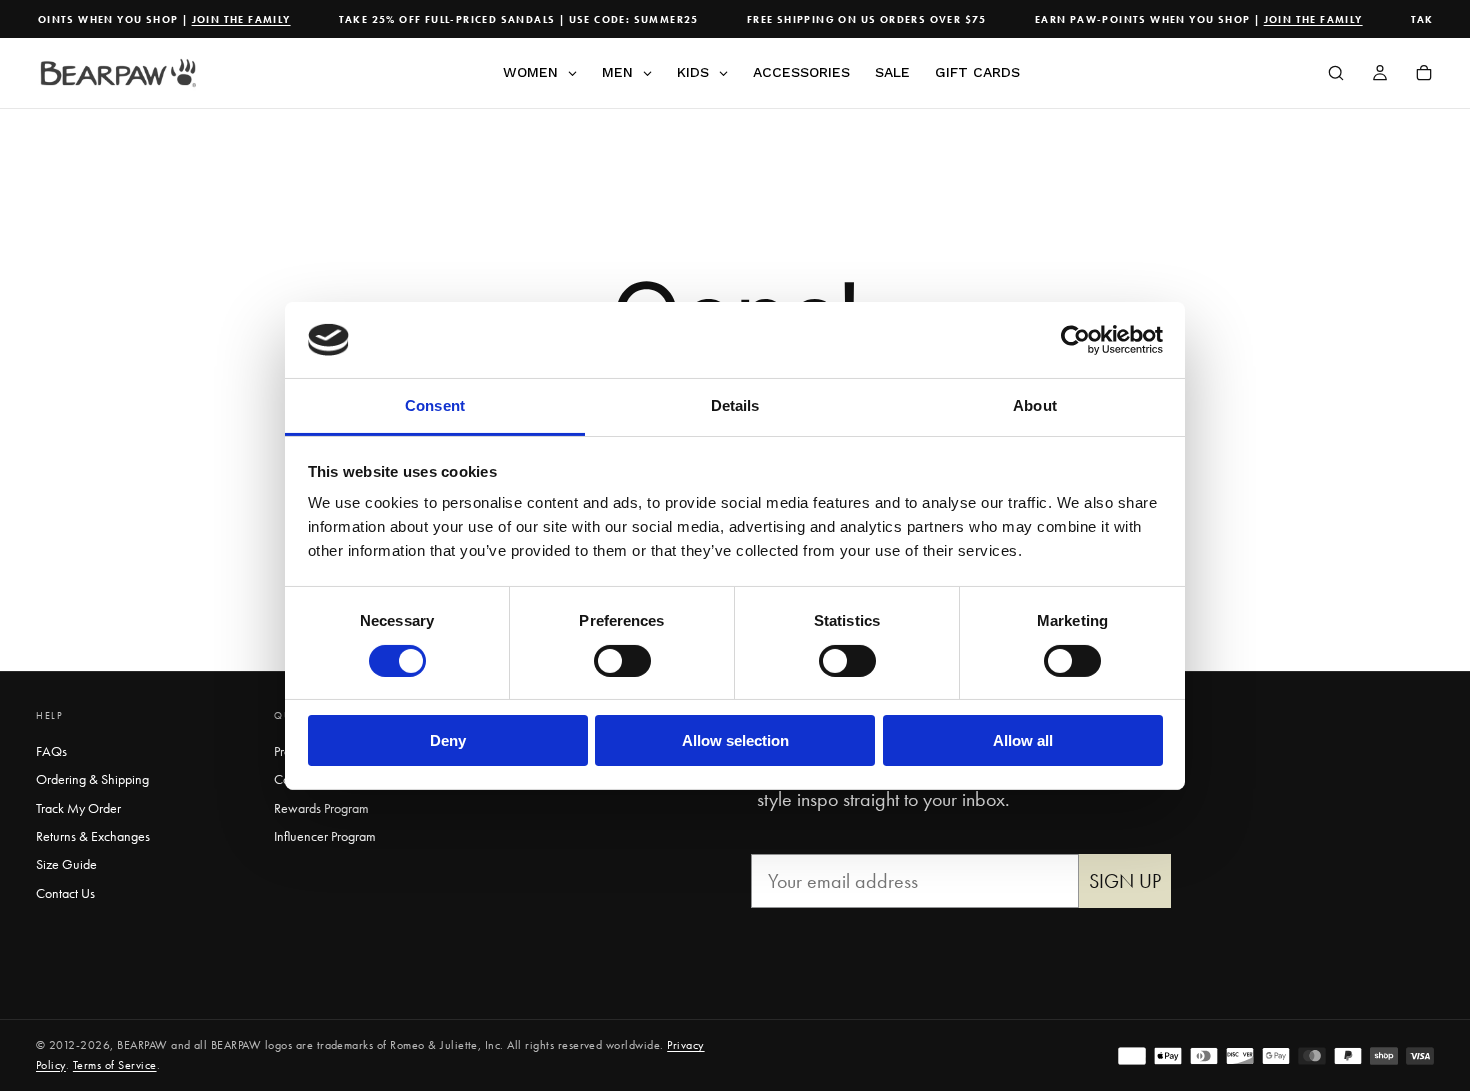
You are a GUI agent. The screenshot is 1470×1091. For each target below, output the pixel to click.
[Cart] (1424, 75)
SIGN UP (1125, 881)
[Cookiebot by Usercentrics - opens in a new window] (1075, 340)
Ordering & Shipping (92, 779)
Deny (448, 740)
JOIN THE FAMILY (232, 19)
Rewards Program (321, 808)
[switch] (622, 661)
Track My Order (78, 808)
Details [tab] (735, 405)
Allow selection (735, 740)
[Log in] (1380, 75)
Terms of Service (115, 1065)
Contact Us (65, 893)
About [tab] (1035, 405)
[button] (1336, 75)
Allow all (1023, 740)
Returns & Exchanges (93, 836)
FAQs (51, 751)
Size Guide (66, 864)
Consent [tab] (435, 405)
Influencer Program (325, 836)
